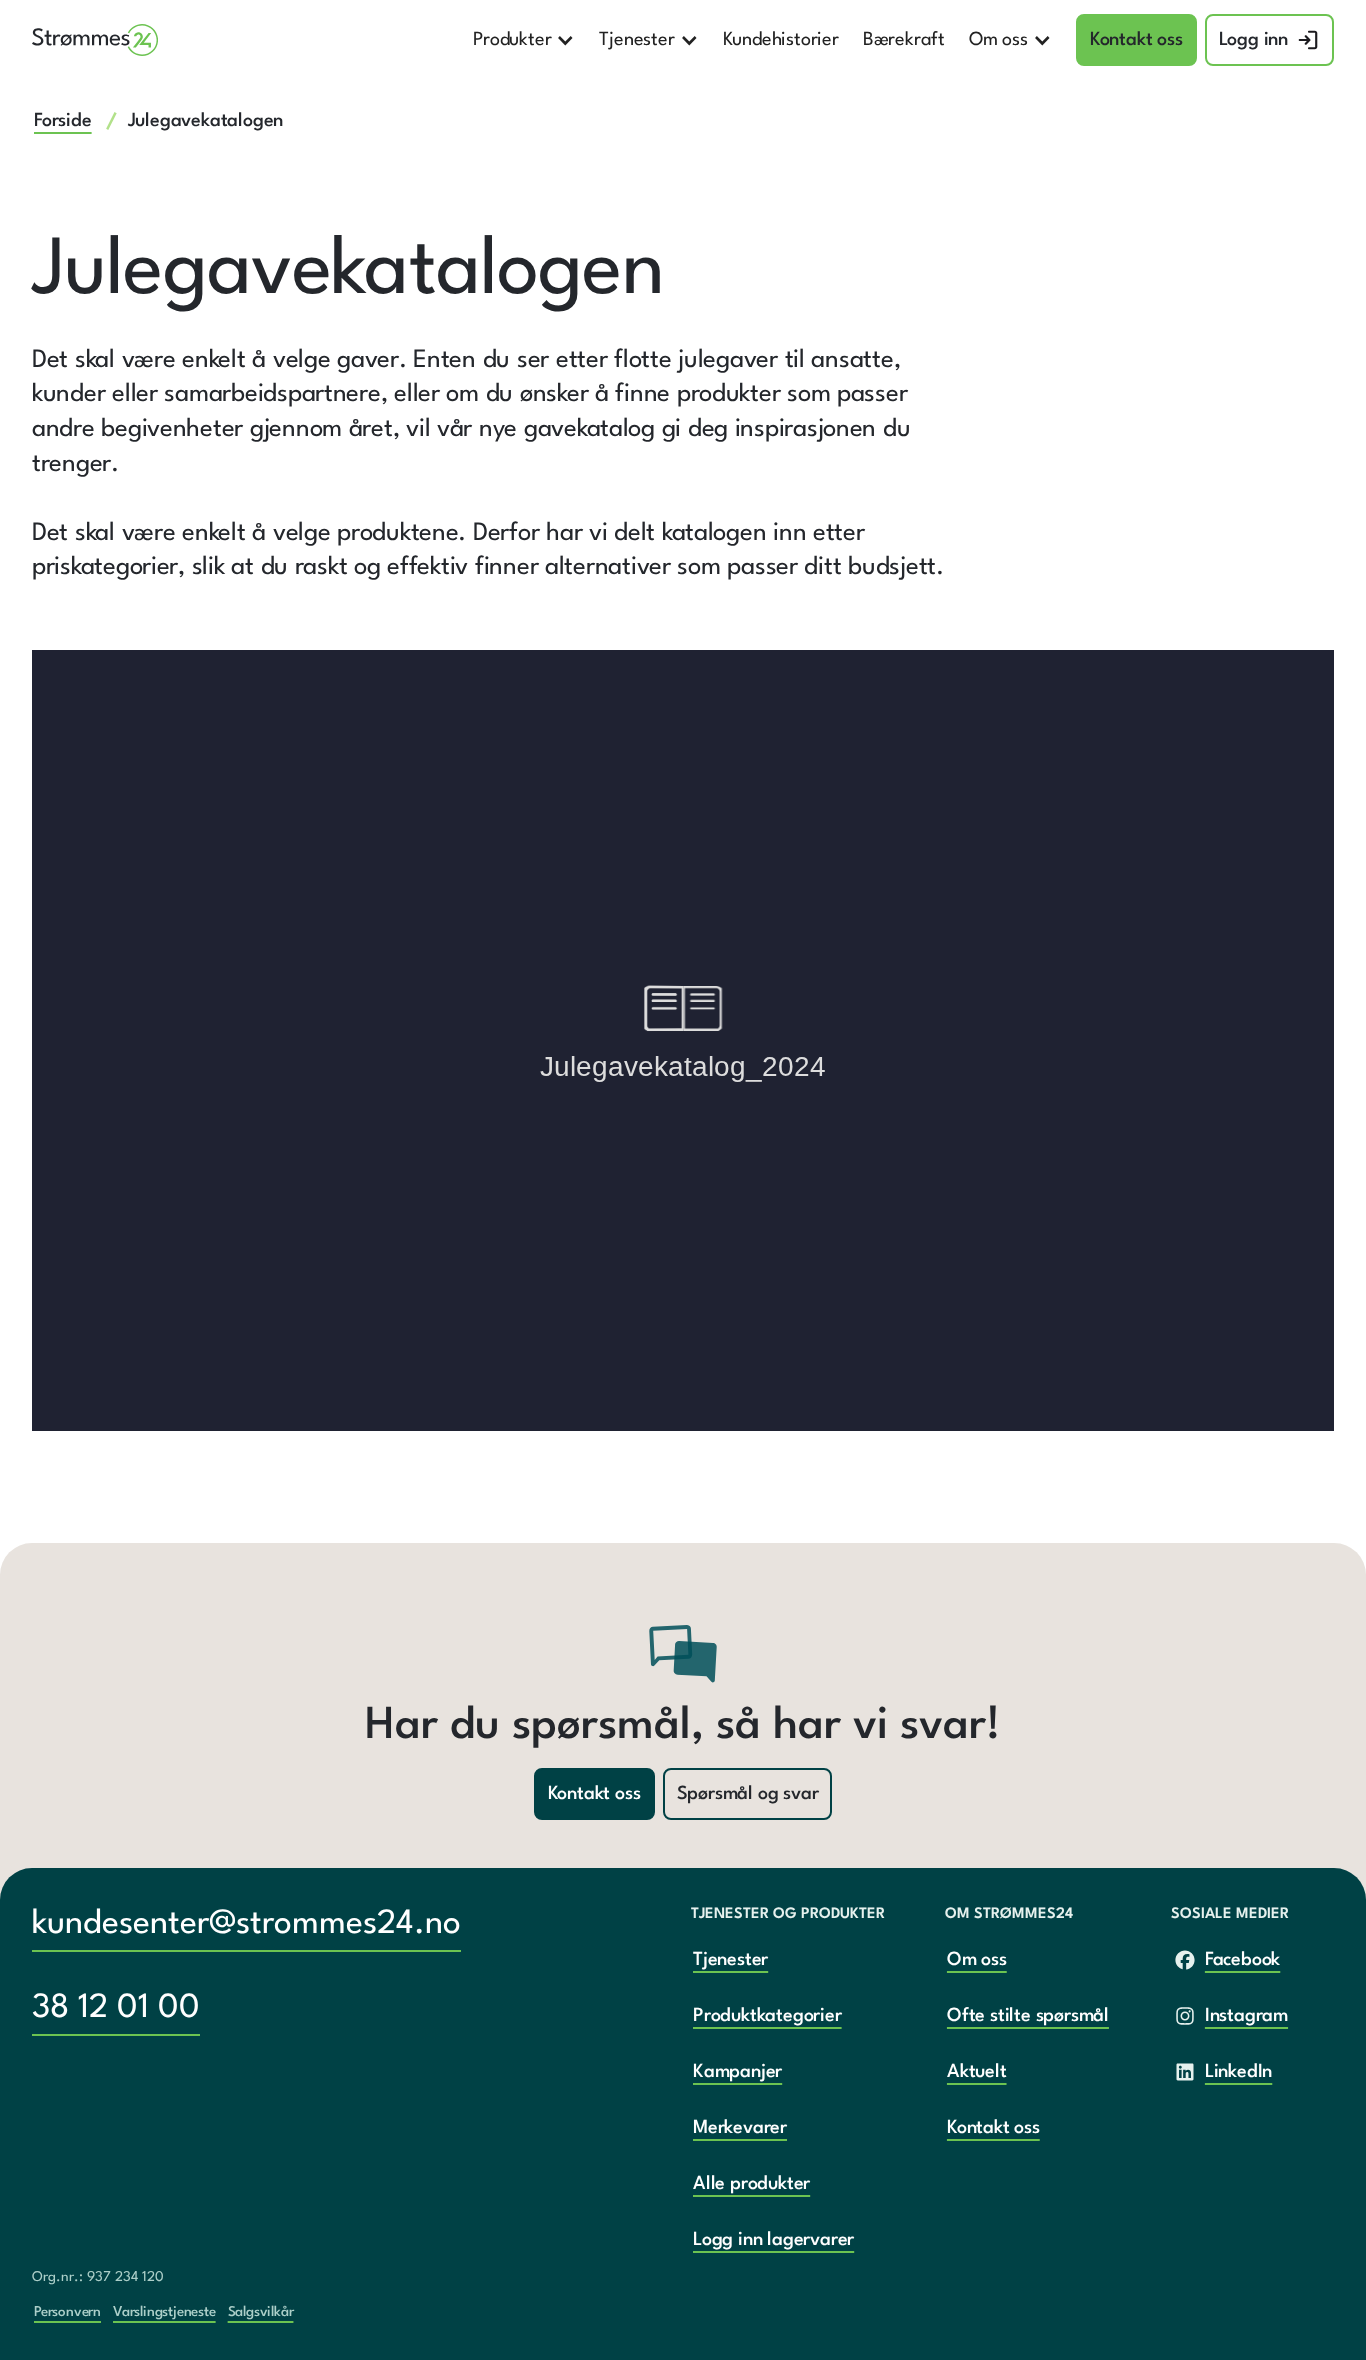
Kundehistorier (781, 40)
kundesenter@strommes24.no (246, 1924)
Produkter (512, 40)
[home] (95, 39)
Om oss (998, 40)
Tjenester (636, 40)
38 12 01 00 (116, 2008)
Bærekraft (904, 40)
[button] (524, 40)
